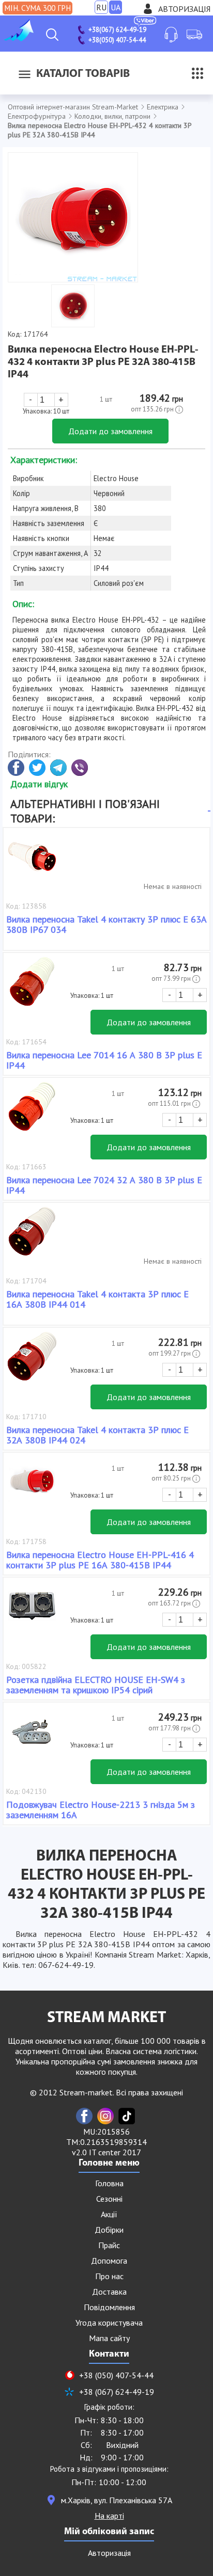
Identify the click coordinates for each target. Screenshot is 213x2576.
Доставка (109, 2292)
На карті (109, 2516)
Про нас (109, 2276)
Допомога (109, 2261)
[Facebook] (84, 2116)
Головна (109, 2183)
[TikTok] (127, 2116)
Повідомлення (109, 2307)
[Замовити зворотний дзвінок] (171, 35)
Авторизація (184, 9)
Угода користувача (109, 2323)
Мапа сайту (109, 2338)
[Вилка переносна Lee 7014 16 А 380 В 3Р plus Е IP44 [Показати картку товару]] (32, 987)
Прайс (109, 2245)
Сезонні (109, 2199)
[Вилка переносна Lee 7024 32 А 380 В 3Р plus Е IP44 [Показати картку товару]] (32, 1111)
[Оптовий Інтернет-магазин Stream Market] (18, 38)
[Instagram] (105, 2116)
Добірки (109, 2230)
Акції (109, 2214)
